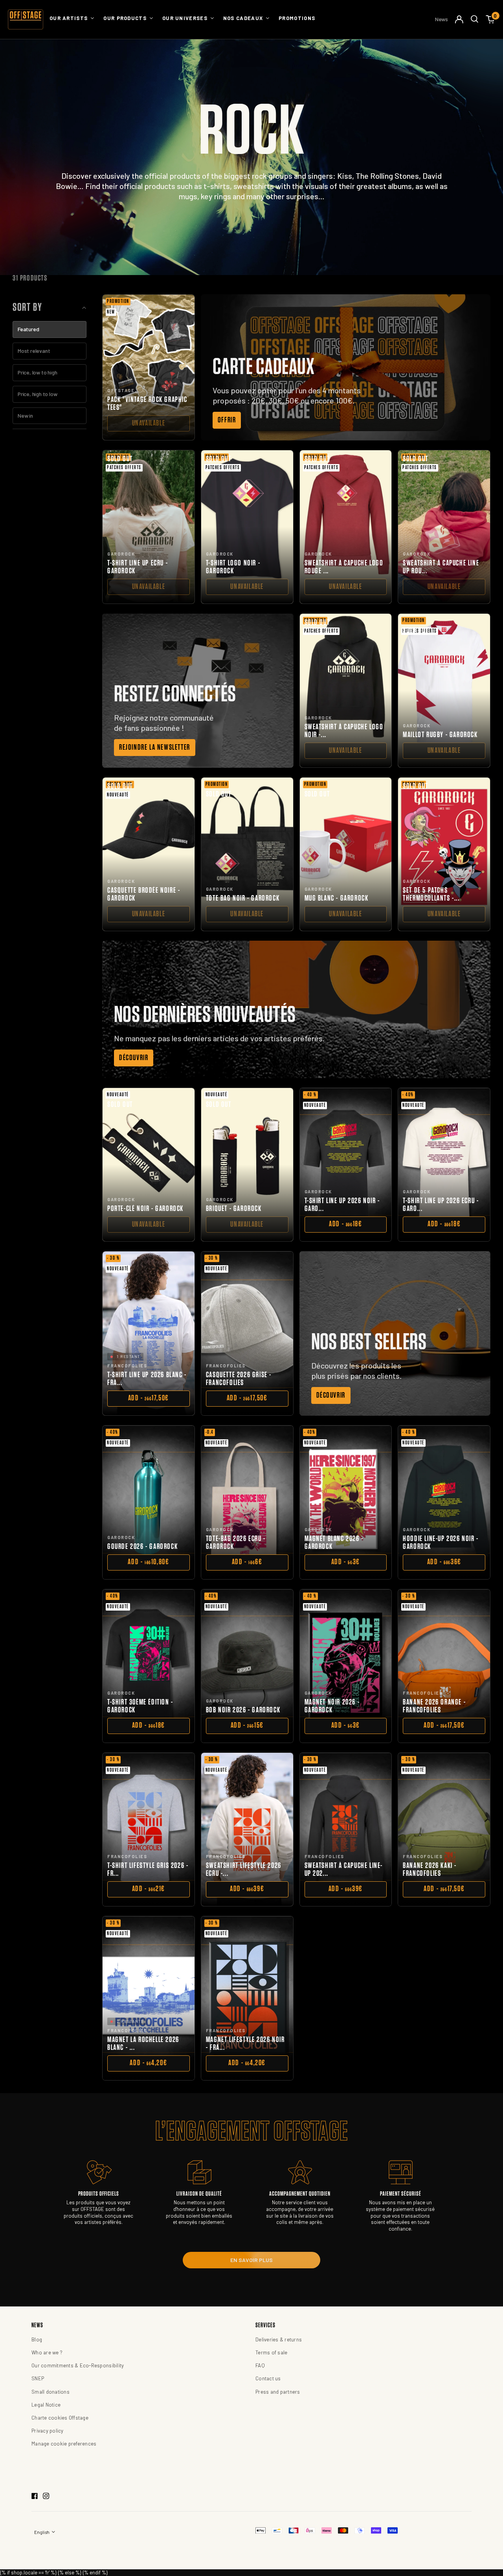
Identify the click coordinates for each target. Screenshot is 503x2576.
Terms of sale (271, 2352)
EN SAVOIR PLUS (251, 2260)
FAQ (260, 2365)
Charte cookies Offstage (60, 2418)
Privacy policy (48, 2431)
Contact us (268, 2378)
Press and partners (278, 2392)
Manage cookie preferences (64, 2444)
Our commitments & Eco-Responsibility (78, 2365)
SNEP (38, 2378)
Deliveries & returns (279, 2339)
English (42, 2532)
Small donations (50, 2392)
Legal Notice (46, 2405)
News (442, 19)
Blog (37, 2339)
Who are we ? (47, 2352)
